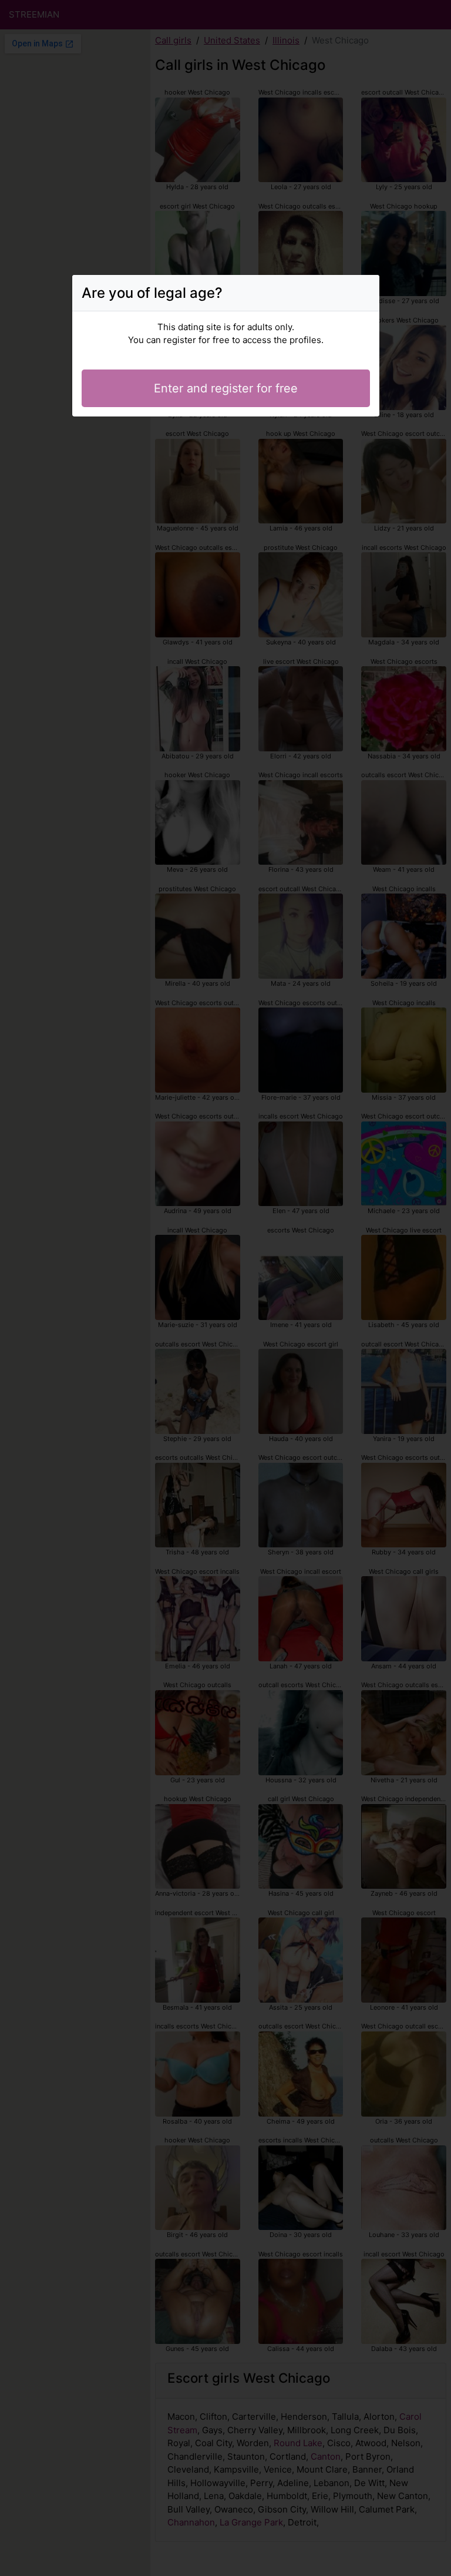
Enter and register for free (226, 388)
